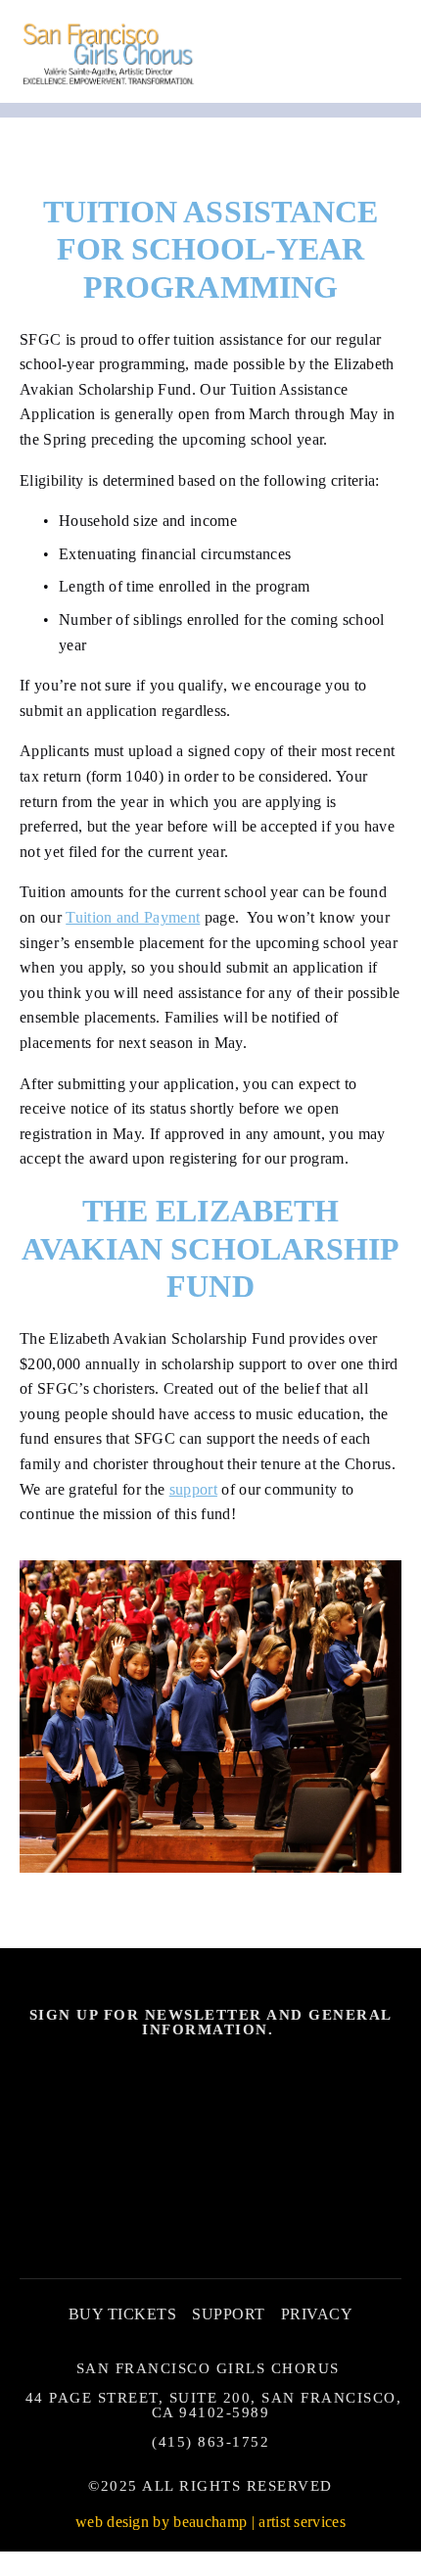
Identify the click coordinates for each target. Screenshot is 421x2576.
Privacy (317, 2314)
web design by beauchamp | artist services (210, 2522)
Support (228, 2314)
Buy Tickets (122, 2314)
